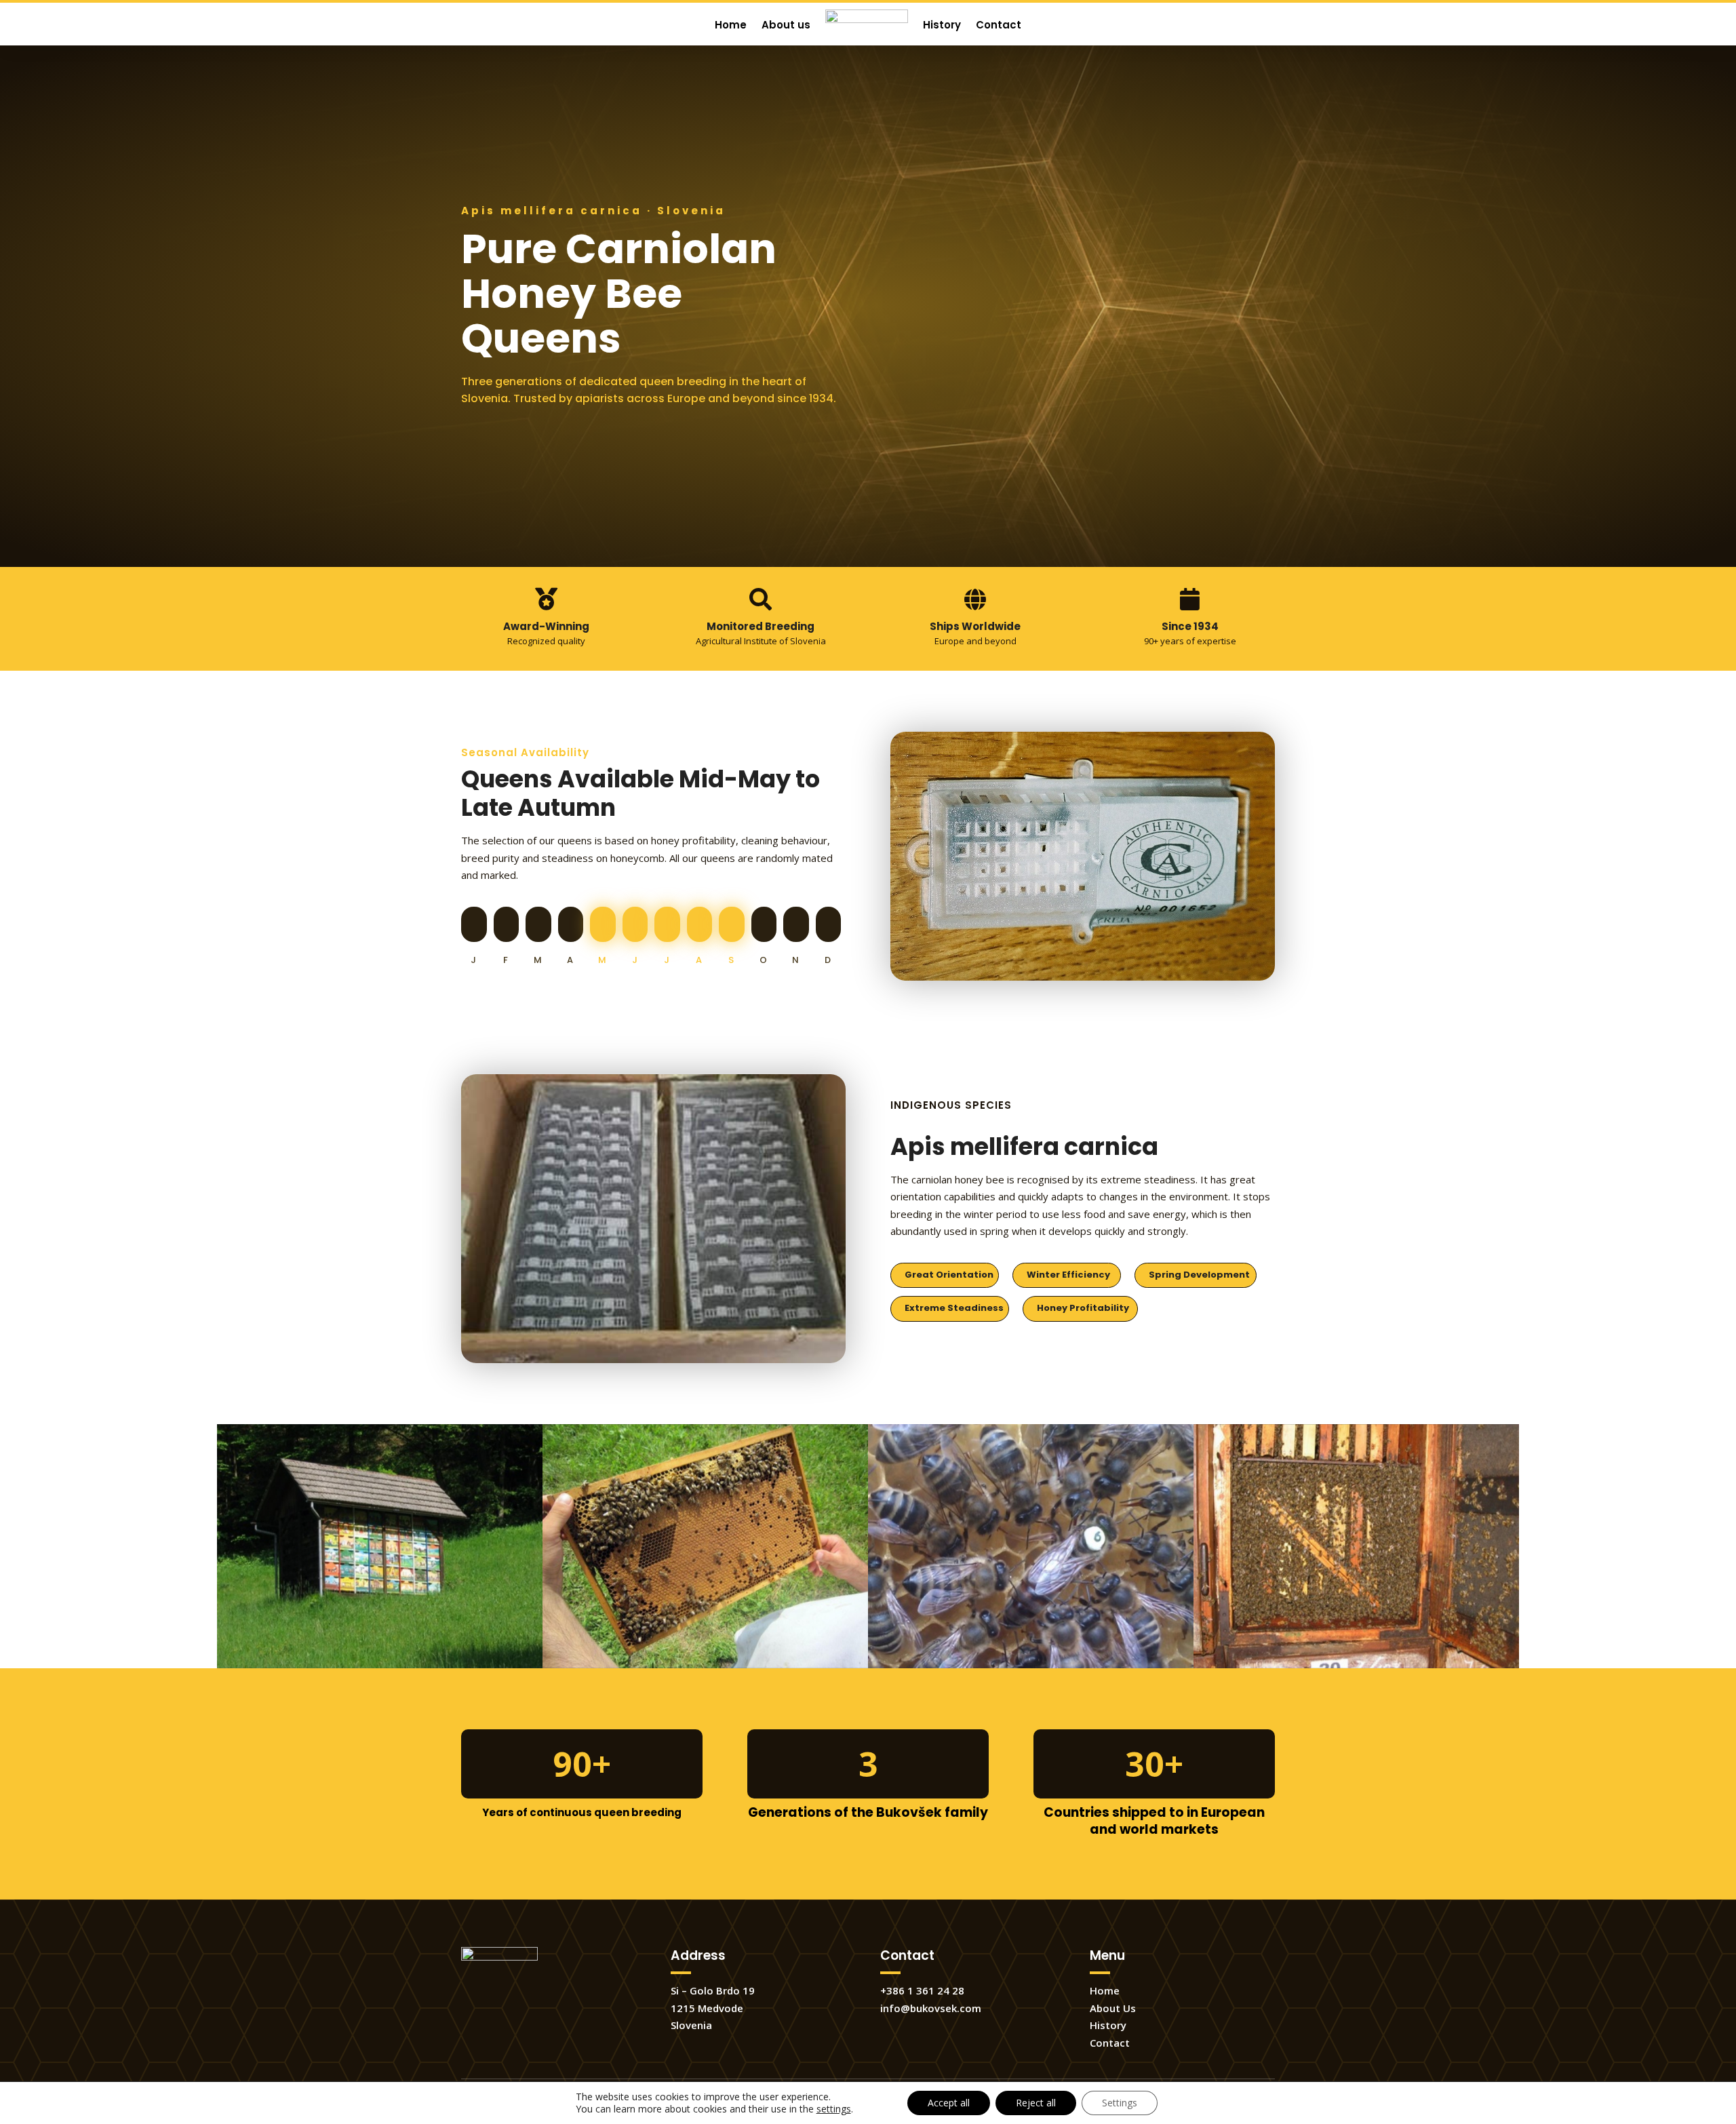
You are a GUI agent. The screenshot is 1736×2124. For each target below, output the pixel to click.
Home (1105, 1990)
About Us (1113, 2008)
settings (834, 2109)
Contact (1110, 2043)
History (1108, 2025)
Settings (1120, 2103)
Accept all (949, 2103)
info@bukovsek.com (931, 2008)
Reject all (1036, 2103)
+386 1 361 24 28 (922, 1990)
